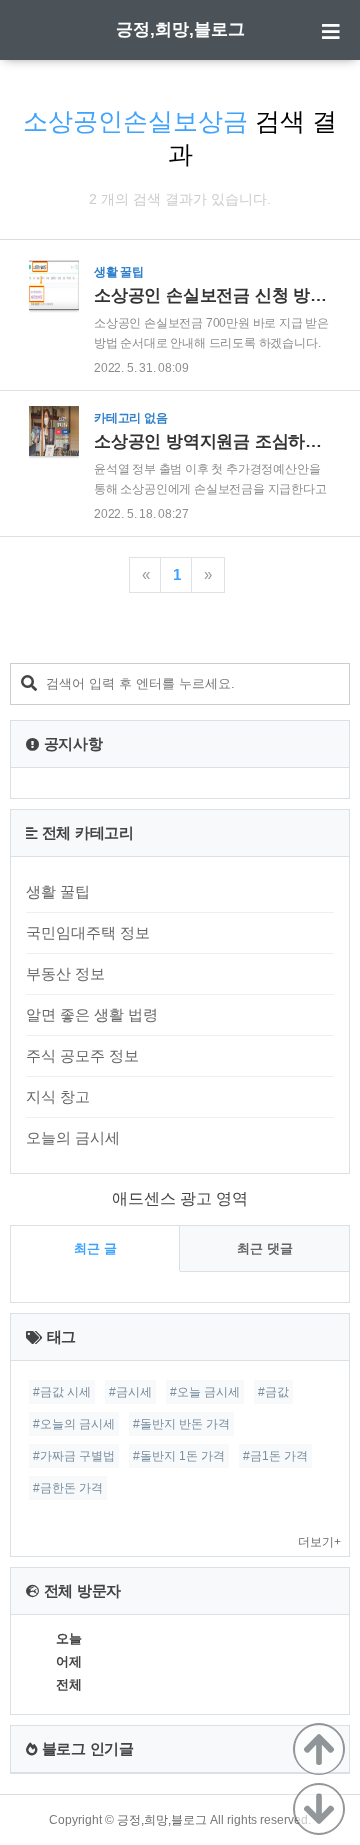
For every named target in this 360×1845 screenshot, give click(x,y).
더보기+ (319, 1542)
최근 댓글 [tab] (265, 1248)
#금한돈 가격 (68, 1488)
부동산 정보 (65, 973)
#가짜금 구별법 (74, 1456)
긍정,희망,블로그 (180, 29)
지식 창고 (58, 1096)
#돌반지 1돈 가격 (179, 1456)
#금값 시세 (62, 1392)
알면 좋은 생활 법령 (92, 1014)
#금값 (273, 1392)
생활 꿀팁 (58, 891)
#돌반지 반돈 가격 (181, 1424)
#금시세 (130, 1392)
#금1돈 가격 (275, 1456)
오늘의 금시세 (73, 1137)
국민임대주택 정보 (88, 932)
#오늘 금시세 (205, 1392)
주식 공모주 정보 (82, 1055)
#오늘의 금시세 (74, 1424)
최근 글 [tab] (95, 1248)
